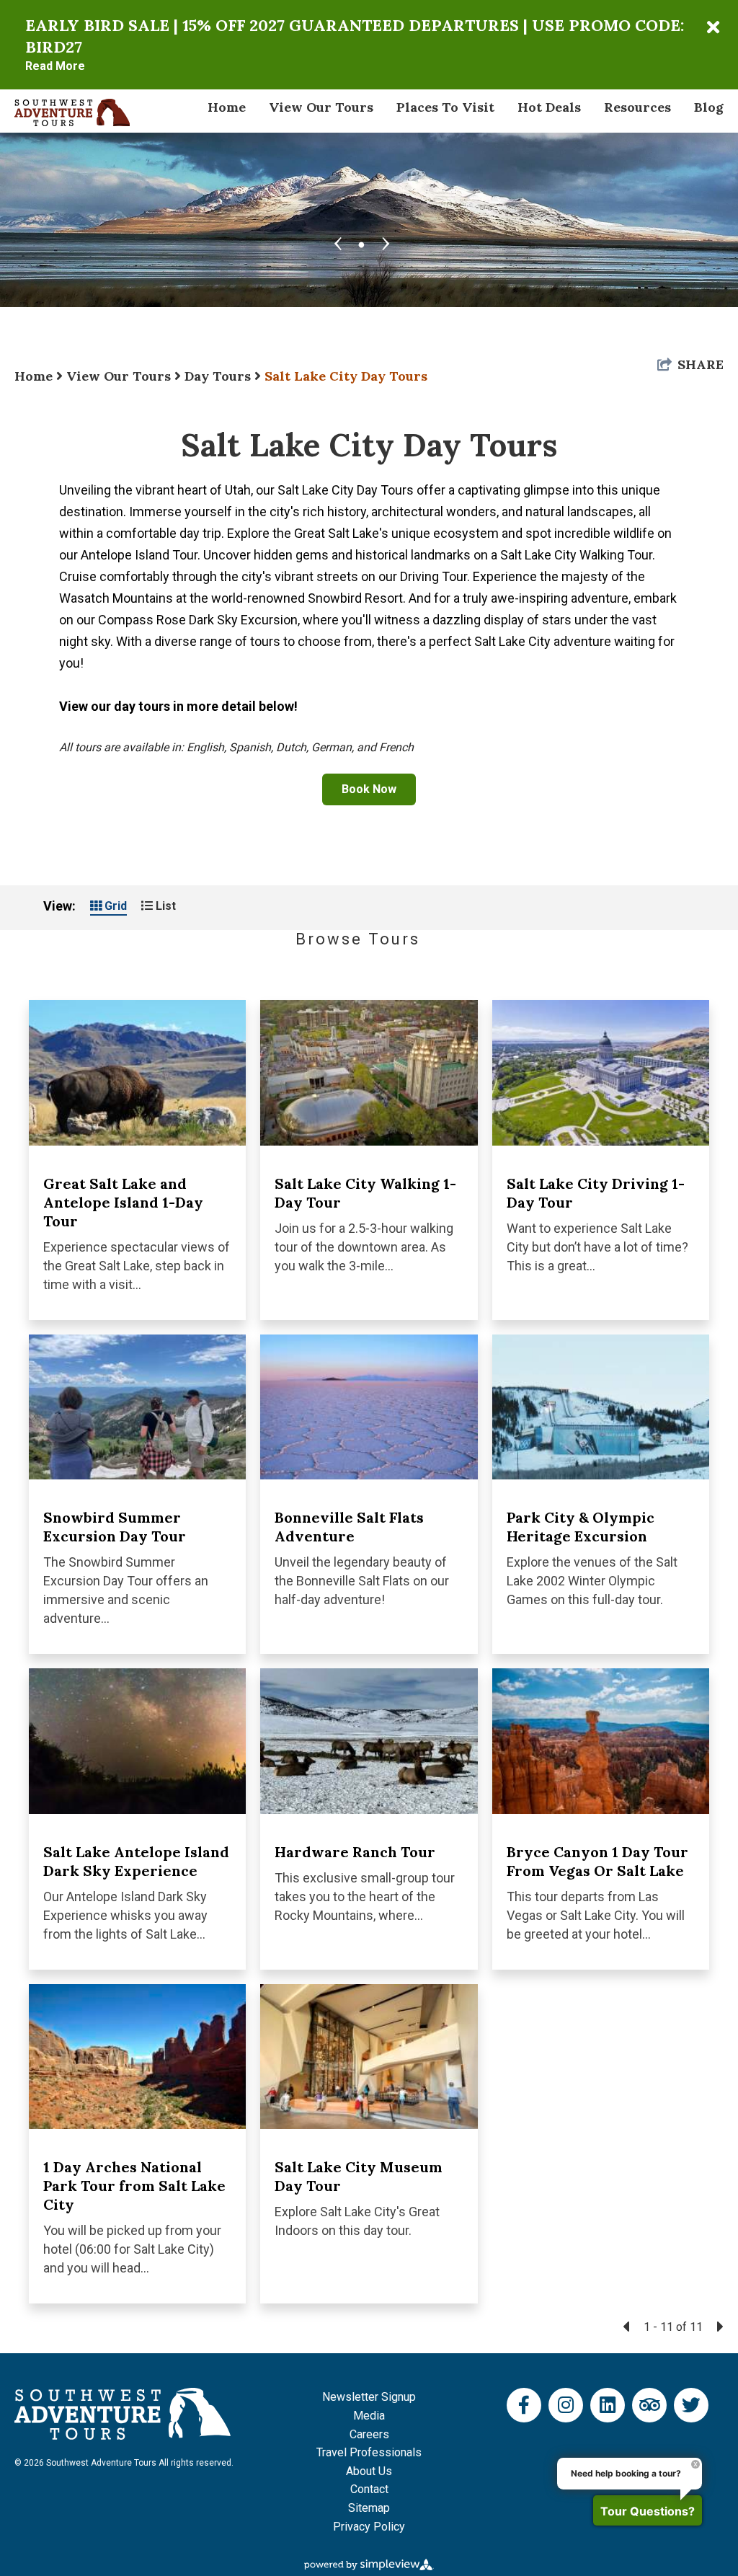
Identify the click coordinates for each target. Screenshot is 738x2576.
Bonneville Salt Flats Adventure (349, 1527)
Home (227, 107)
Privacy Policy (369, 2527)
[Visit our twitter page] (691, 2405)
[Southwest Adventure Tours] (72, 111)
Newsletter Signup (369, 2397)
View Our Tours (321, 107)
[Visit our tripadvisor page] (650, 2405)
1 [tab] (362, 242)
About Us (369, 2471)
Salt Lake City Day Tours (346, 376)
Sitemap (369, 2508)
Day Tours (219, 376)
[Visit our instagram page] (566, 2405)
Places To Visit (445, 107)
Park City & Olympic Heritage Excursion (581, 1527)
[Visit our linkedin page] (608, 2405)
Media (369, 2416)
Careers (369, 2434)
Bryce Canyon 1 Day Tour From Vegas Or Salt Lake (597, 1861)
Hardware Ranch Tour (355, 1852)
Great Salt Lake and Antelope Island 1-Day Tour (123, 1202)
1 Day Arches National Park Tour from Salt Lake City (134, 2186)
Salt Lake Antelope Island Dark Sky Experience (136, 1861)
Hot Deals (549, 107)
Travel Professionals (369, 2452)
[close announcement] (713, 27)
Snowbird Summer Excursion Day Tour (115, 1527)
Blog (709, 107)
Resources (637, 107)
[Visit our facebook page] (524, 2405)
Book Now (369, 789)
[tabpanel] (369, 175)
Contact (369, 2489)
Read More (55, 66)
